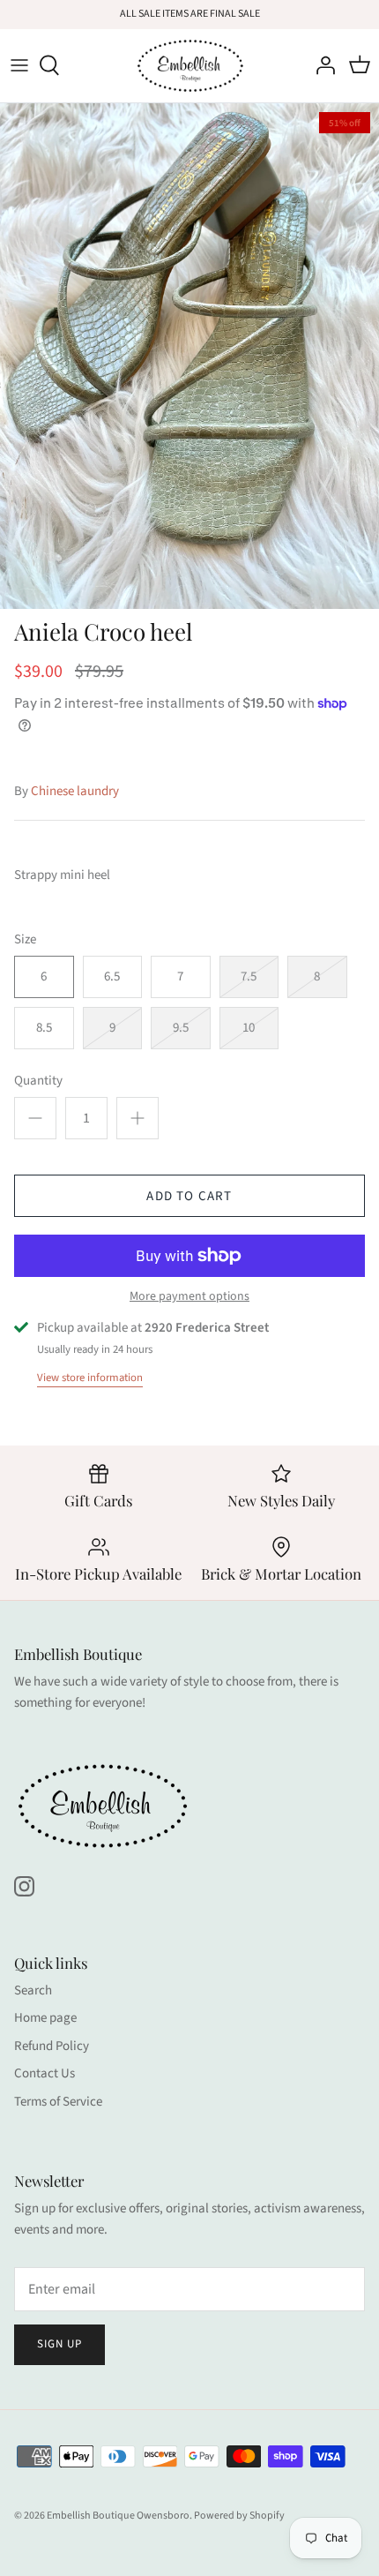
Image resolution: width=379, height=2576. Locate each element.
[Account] (321, 65)
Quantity (38, 1081)
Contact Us (45, 2073)
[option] (189, 356)
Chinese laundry (75, 791)
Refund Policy (52, 2046)
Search (33, 1990)
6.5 (112, 976)
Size (25, 939)
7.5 (249, 976)
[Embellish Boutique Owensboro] (190, 66)
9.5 (181, 1028)
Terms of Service (58, 2102)
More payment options (189, 1297)
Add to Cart (189, 1196)
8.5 (44, 1028)
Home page (45, 2018)
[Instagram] (24, 1886)
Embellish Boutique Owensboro (118, 2516)
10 (249, 1028)
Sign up (59, 2344)
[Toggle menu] (19, 65)
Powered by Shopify (239, 2516)
